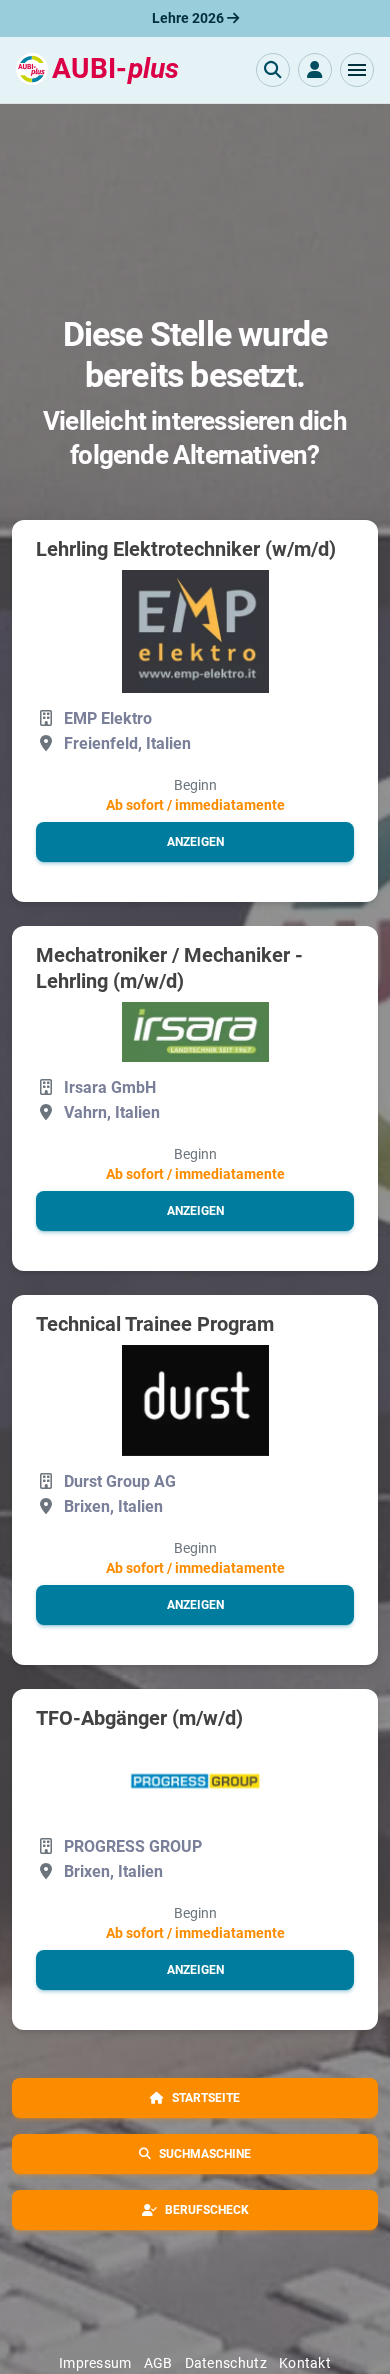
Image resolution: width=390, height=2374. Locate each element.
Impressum (95, 2363)
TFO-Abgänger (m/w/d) (139, 1718)
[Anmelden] (315, 70)
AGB (158, 2363)
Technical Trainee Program (155, 1324)
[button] (357, 70)
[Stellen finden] (273, 70)
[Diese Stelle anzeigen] (195, 631)
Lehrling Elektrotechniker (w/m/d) (186, 549)
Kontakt (305, 2363)
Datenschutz (226, 2363)
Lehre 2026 (189, 18)
